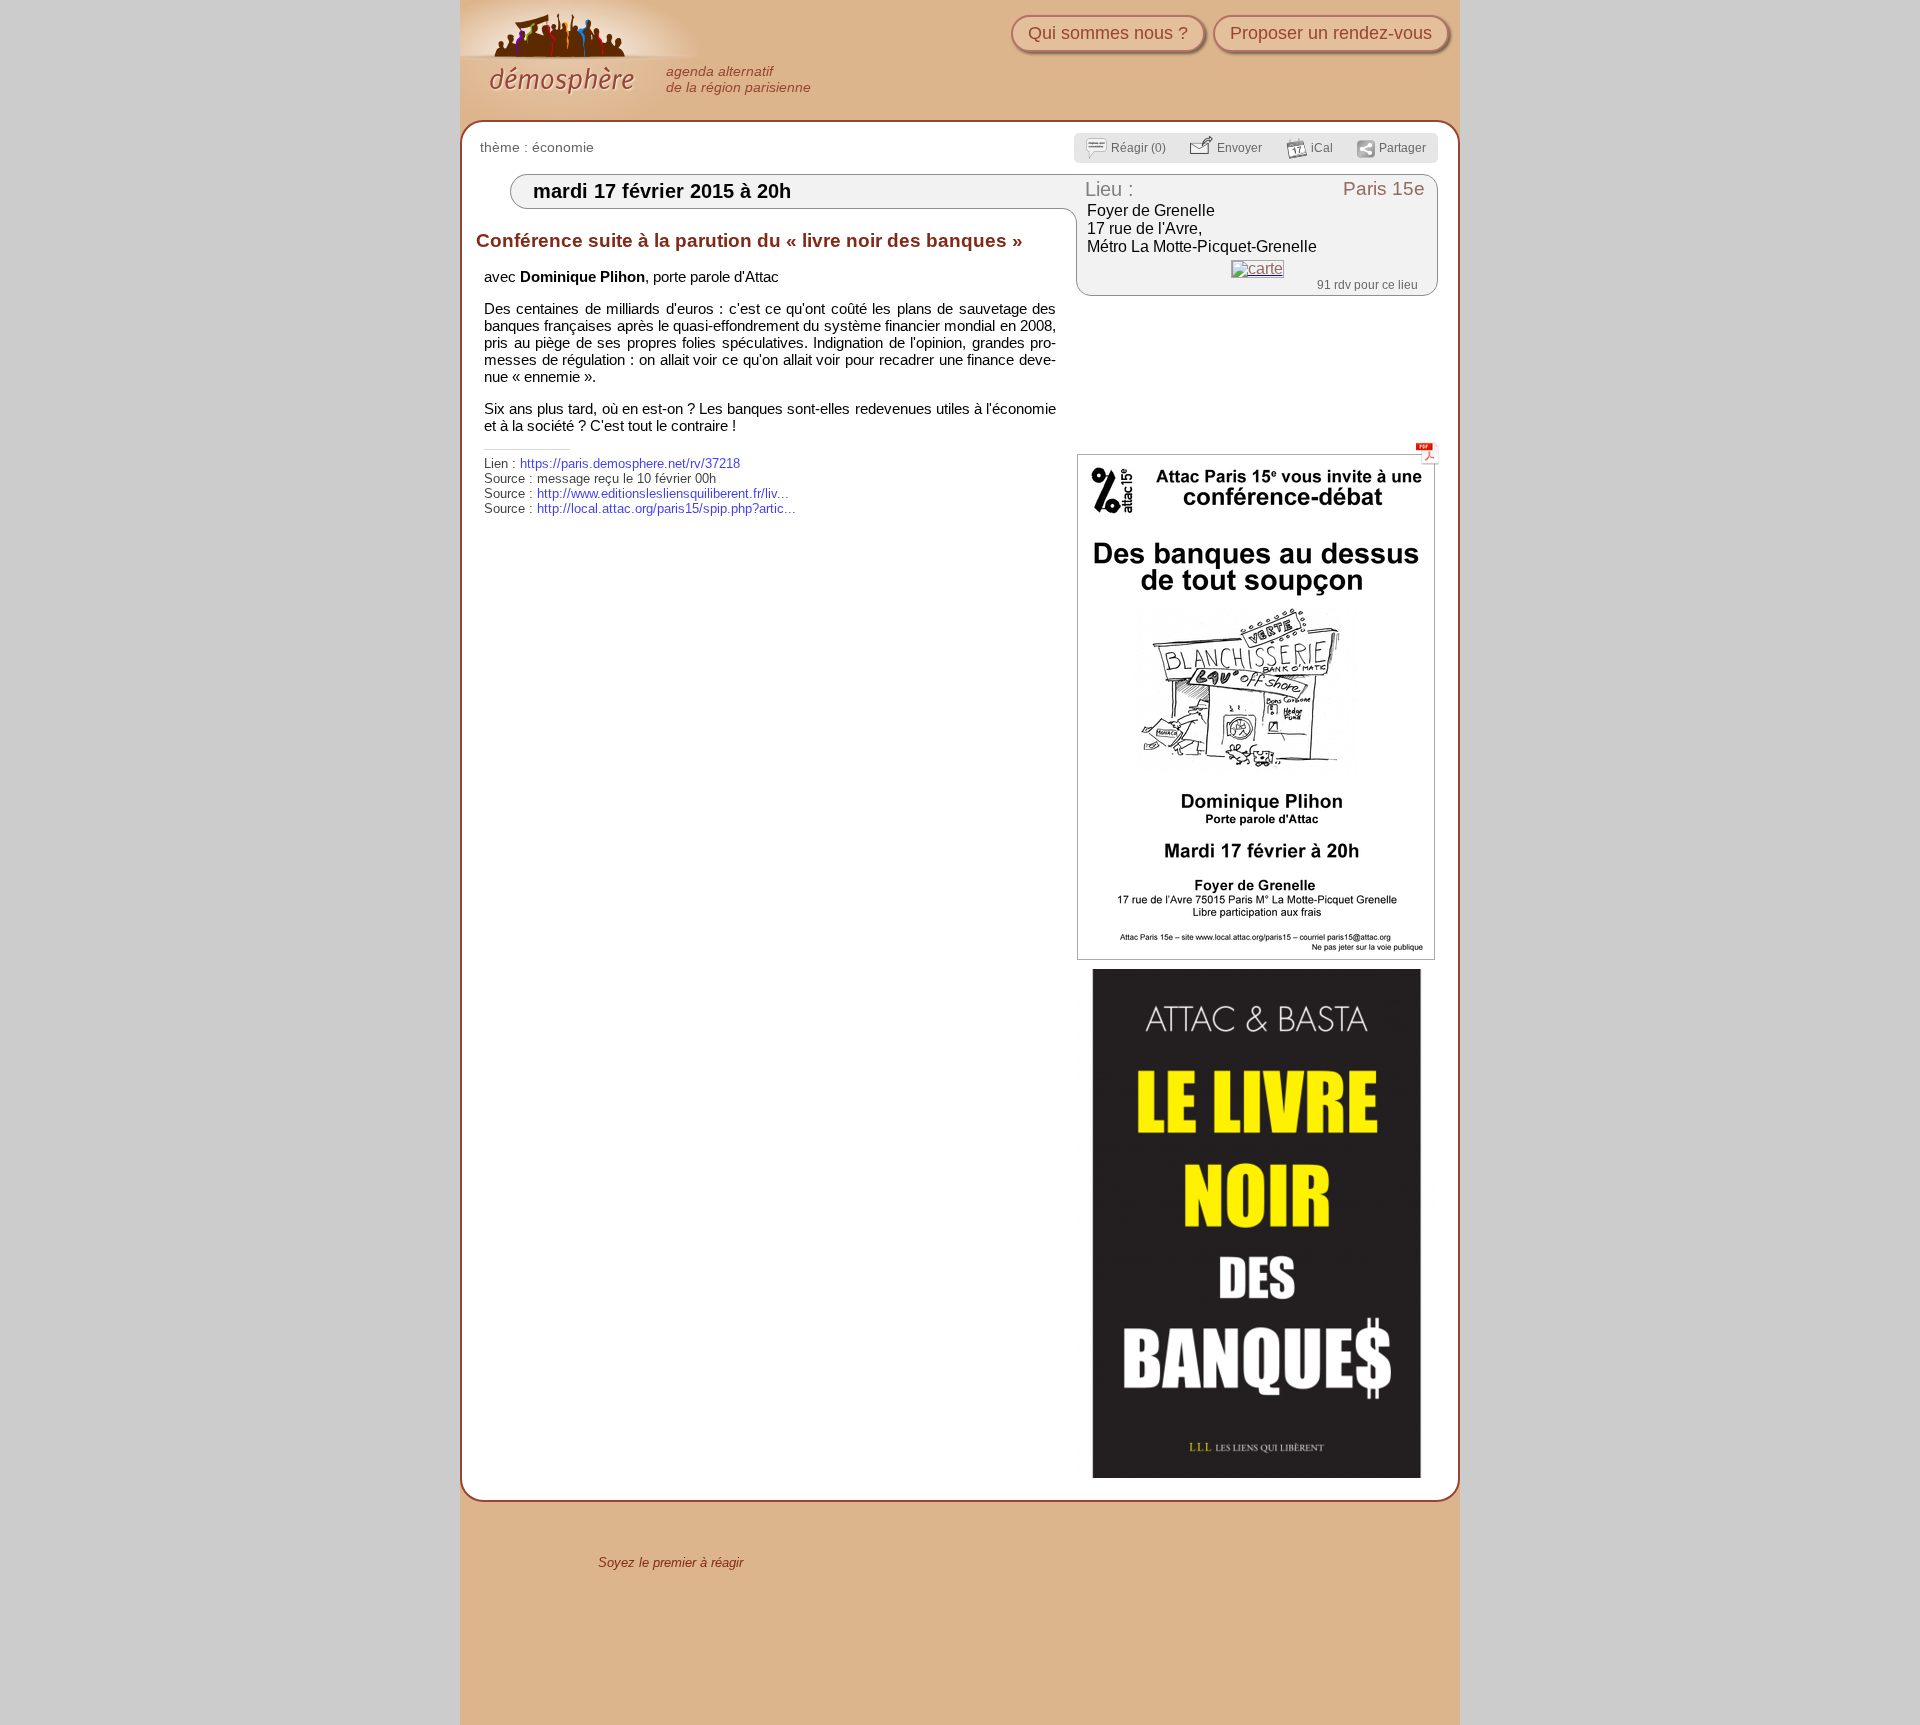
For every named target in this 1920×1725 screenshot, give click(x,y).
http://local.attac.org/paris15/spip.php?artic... (666, 508)
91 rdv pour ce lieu (1367, 285)
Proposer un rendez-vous (1331, 33)
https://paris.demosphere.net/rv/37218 (630, 463)
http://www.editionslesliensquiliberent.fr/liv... (663, 493)
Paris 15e (1384, 188)
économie (563, 147)
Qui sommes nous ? (1108, 33)
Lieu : (1109, 189)
